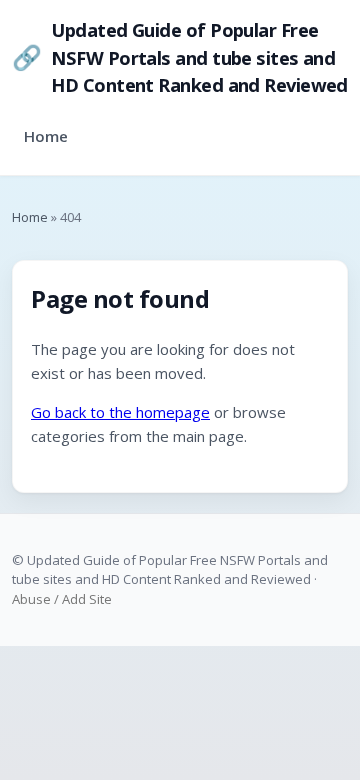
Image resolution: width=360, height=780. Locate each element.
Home (46, 136)
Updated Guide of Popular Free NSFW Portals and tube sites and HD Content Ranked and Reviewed (180, 57)
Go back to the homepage (120, 412)
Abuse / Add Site (62, 599)
